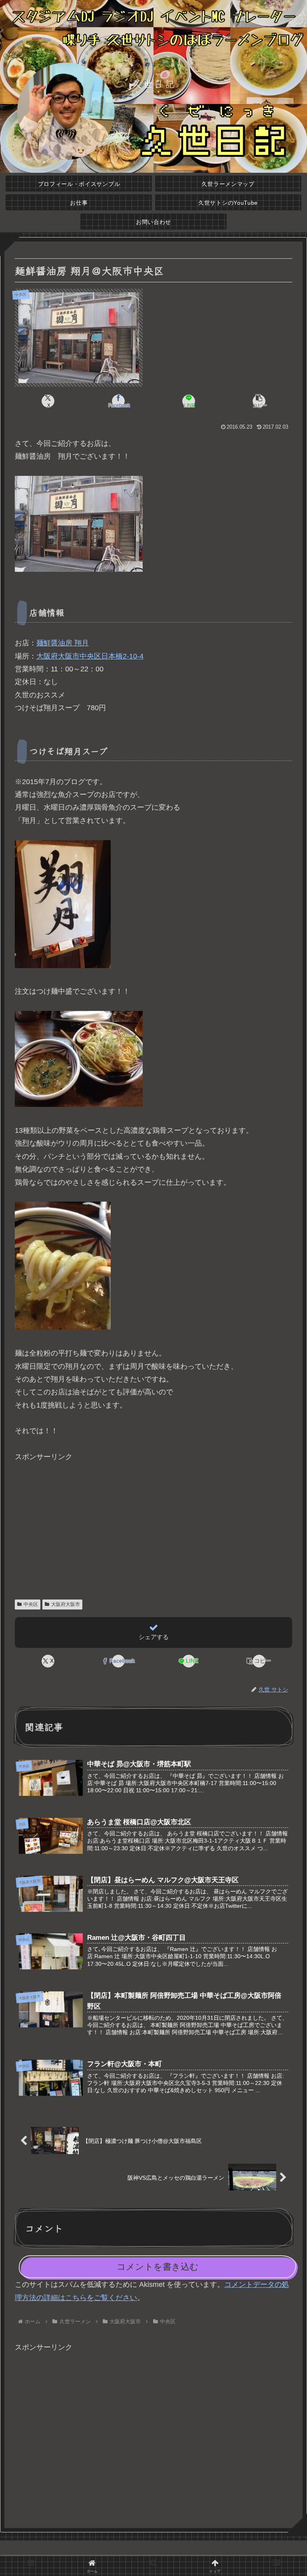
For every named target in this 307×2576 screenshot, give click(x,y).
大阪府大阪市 (66, 1604)
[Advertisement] (153, 1520)
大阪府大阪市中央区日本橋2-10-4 (90, 656)
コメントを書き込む (158, 2267)
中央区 (31, 1604)
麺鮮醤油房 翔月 (63, 643)
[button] (259, 401)
